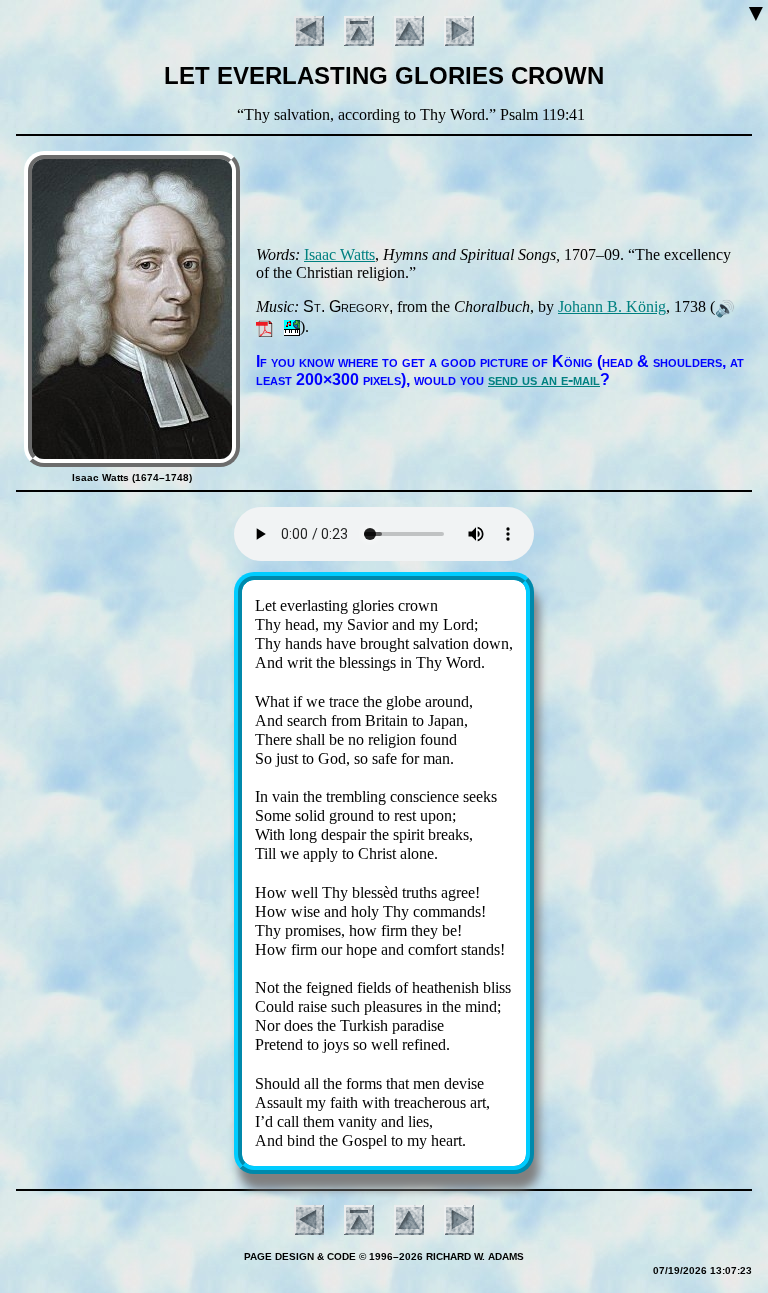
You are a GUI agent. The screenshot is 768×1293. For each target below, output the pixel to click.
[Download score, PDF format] (264, 326)
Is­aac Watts (339, 254)
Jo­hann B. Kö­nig (612, 306)
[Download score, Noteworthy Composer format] (292, 326)
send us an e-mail (544, 379)
